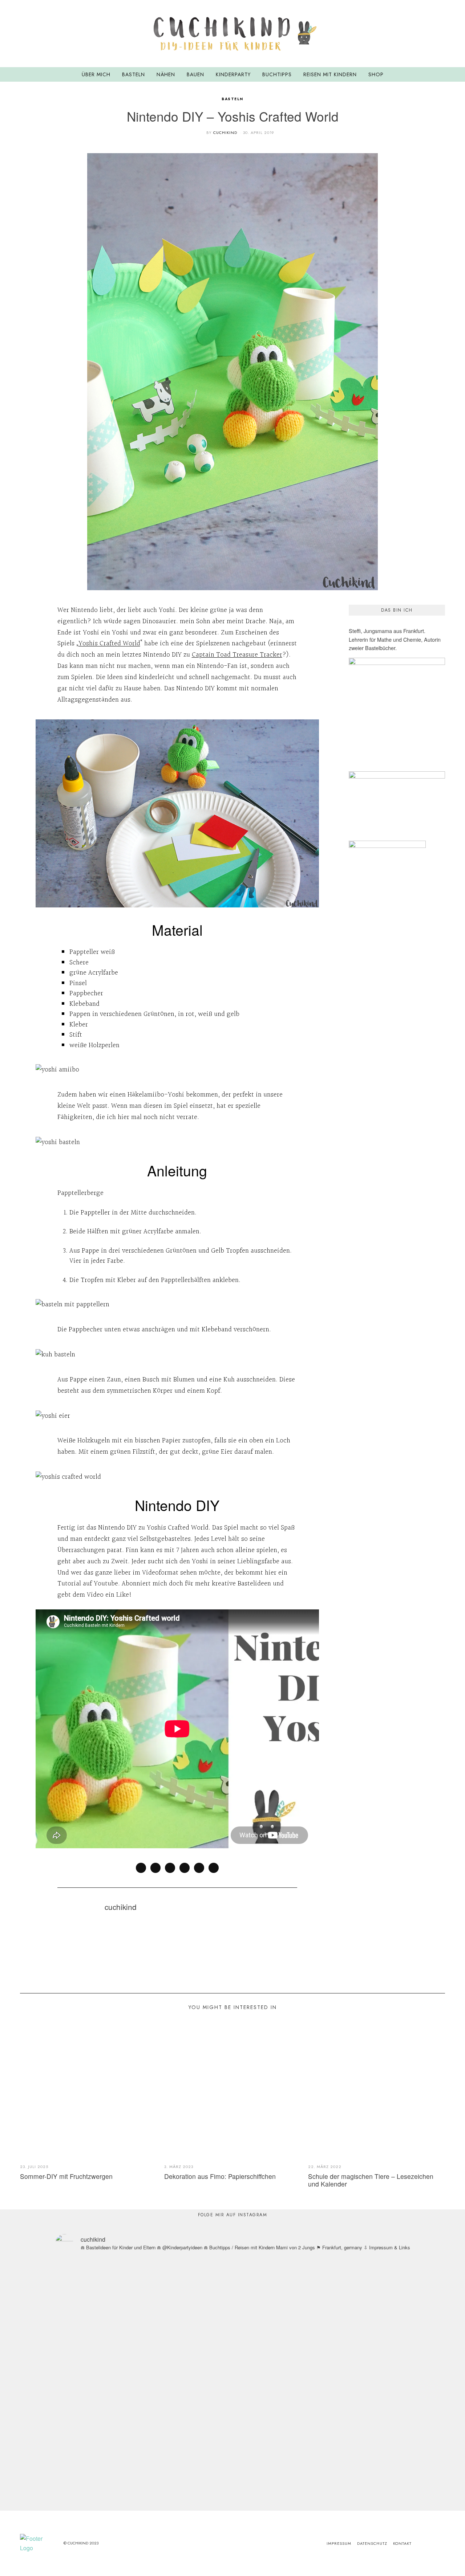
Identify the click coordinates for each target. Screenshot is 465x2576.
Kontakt (402, 2543)
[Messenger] (155, 1868)
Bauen (195, 74)
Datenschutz (372, 2543)
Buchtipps (277, 74)
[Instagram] (423, 33)
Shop (376, 74)
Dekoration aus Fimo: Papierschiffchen (220, 2176)
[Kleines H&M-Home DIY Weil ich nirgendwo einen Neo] (262, 2332)
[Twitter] (170, 1868)
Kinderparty (233, 74)
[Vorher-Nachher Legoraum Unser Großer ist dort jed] (320, 2327)
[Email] (441, 33)
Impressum (339, 2543)
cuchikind (225, 132)
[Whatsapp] (199, 1868)
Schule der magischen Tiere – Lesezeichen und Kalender (371, 2180)
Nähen (166, 74)
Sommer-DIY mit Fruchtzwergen (66, 2176)
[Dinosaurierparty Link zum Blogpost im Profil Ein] (87, 2369)
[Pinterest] (432, 33)
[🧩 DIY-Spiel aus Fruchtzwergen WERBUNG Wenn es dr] (145, 2351)
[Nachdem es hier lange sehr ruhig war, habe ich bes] (378, 2384)
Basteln (134, 74)
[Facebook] (141, 1868)
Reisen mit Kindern (330, 74)
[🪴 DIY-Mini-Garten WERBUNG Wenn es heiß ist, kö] (204, 2365)
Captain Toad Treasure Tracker (237, 655)
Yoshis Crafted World (109, 644)
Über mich (96, 74)
